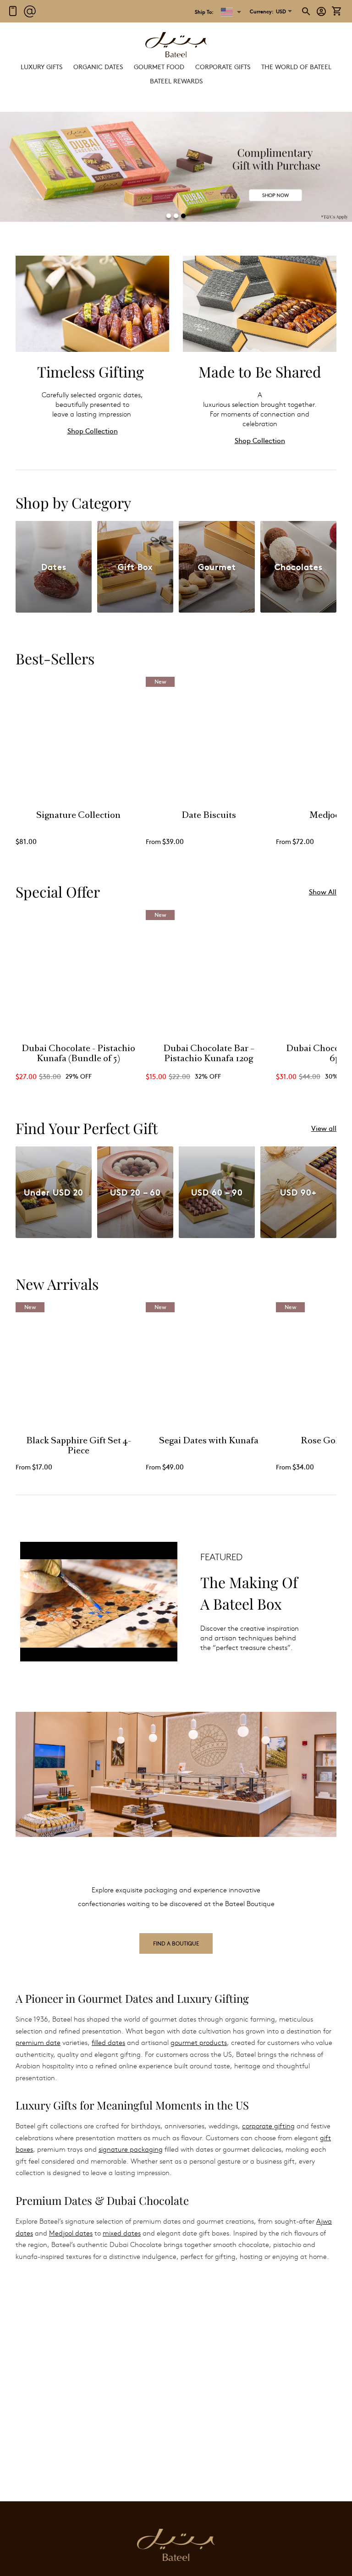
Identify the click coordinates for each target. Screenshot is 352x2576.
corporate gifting (268, 2126)
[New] (209, 800)
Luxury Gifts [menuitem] (41, 66)
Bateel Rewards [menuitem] (176, 81)
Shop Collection (93, 430)
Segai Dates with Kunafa (209, 1441)
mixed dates (122, 2233)
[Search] (307, 11)
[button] (268, 11)
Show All (323, 891)
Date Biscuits (209, 816)
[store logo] (176, 46)
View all (324, 1128)
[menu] (176, 74)
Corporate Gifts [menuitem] (223, 66)
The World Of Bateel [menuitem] (296, 66)
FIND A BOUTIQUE (176, 1943)
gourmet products (199, 2042)
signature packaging (131, 2149)
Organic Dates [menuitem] (98, 66)
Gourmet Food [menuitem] (159, 66)
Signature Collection (78, 816)
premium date (38, 2042)
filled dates (108, 2042)
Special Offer (58, 891)
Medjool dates (71, 2233)
